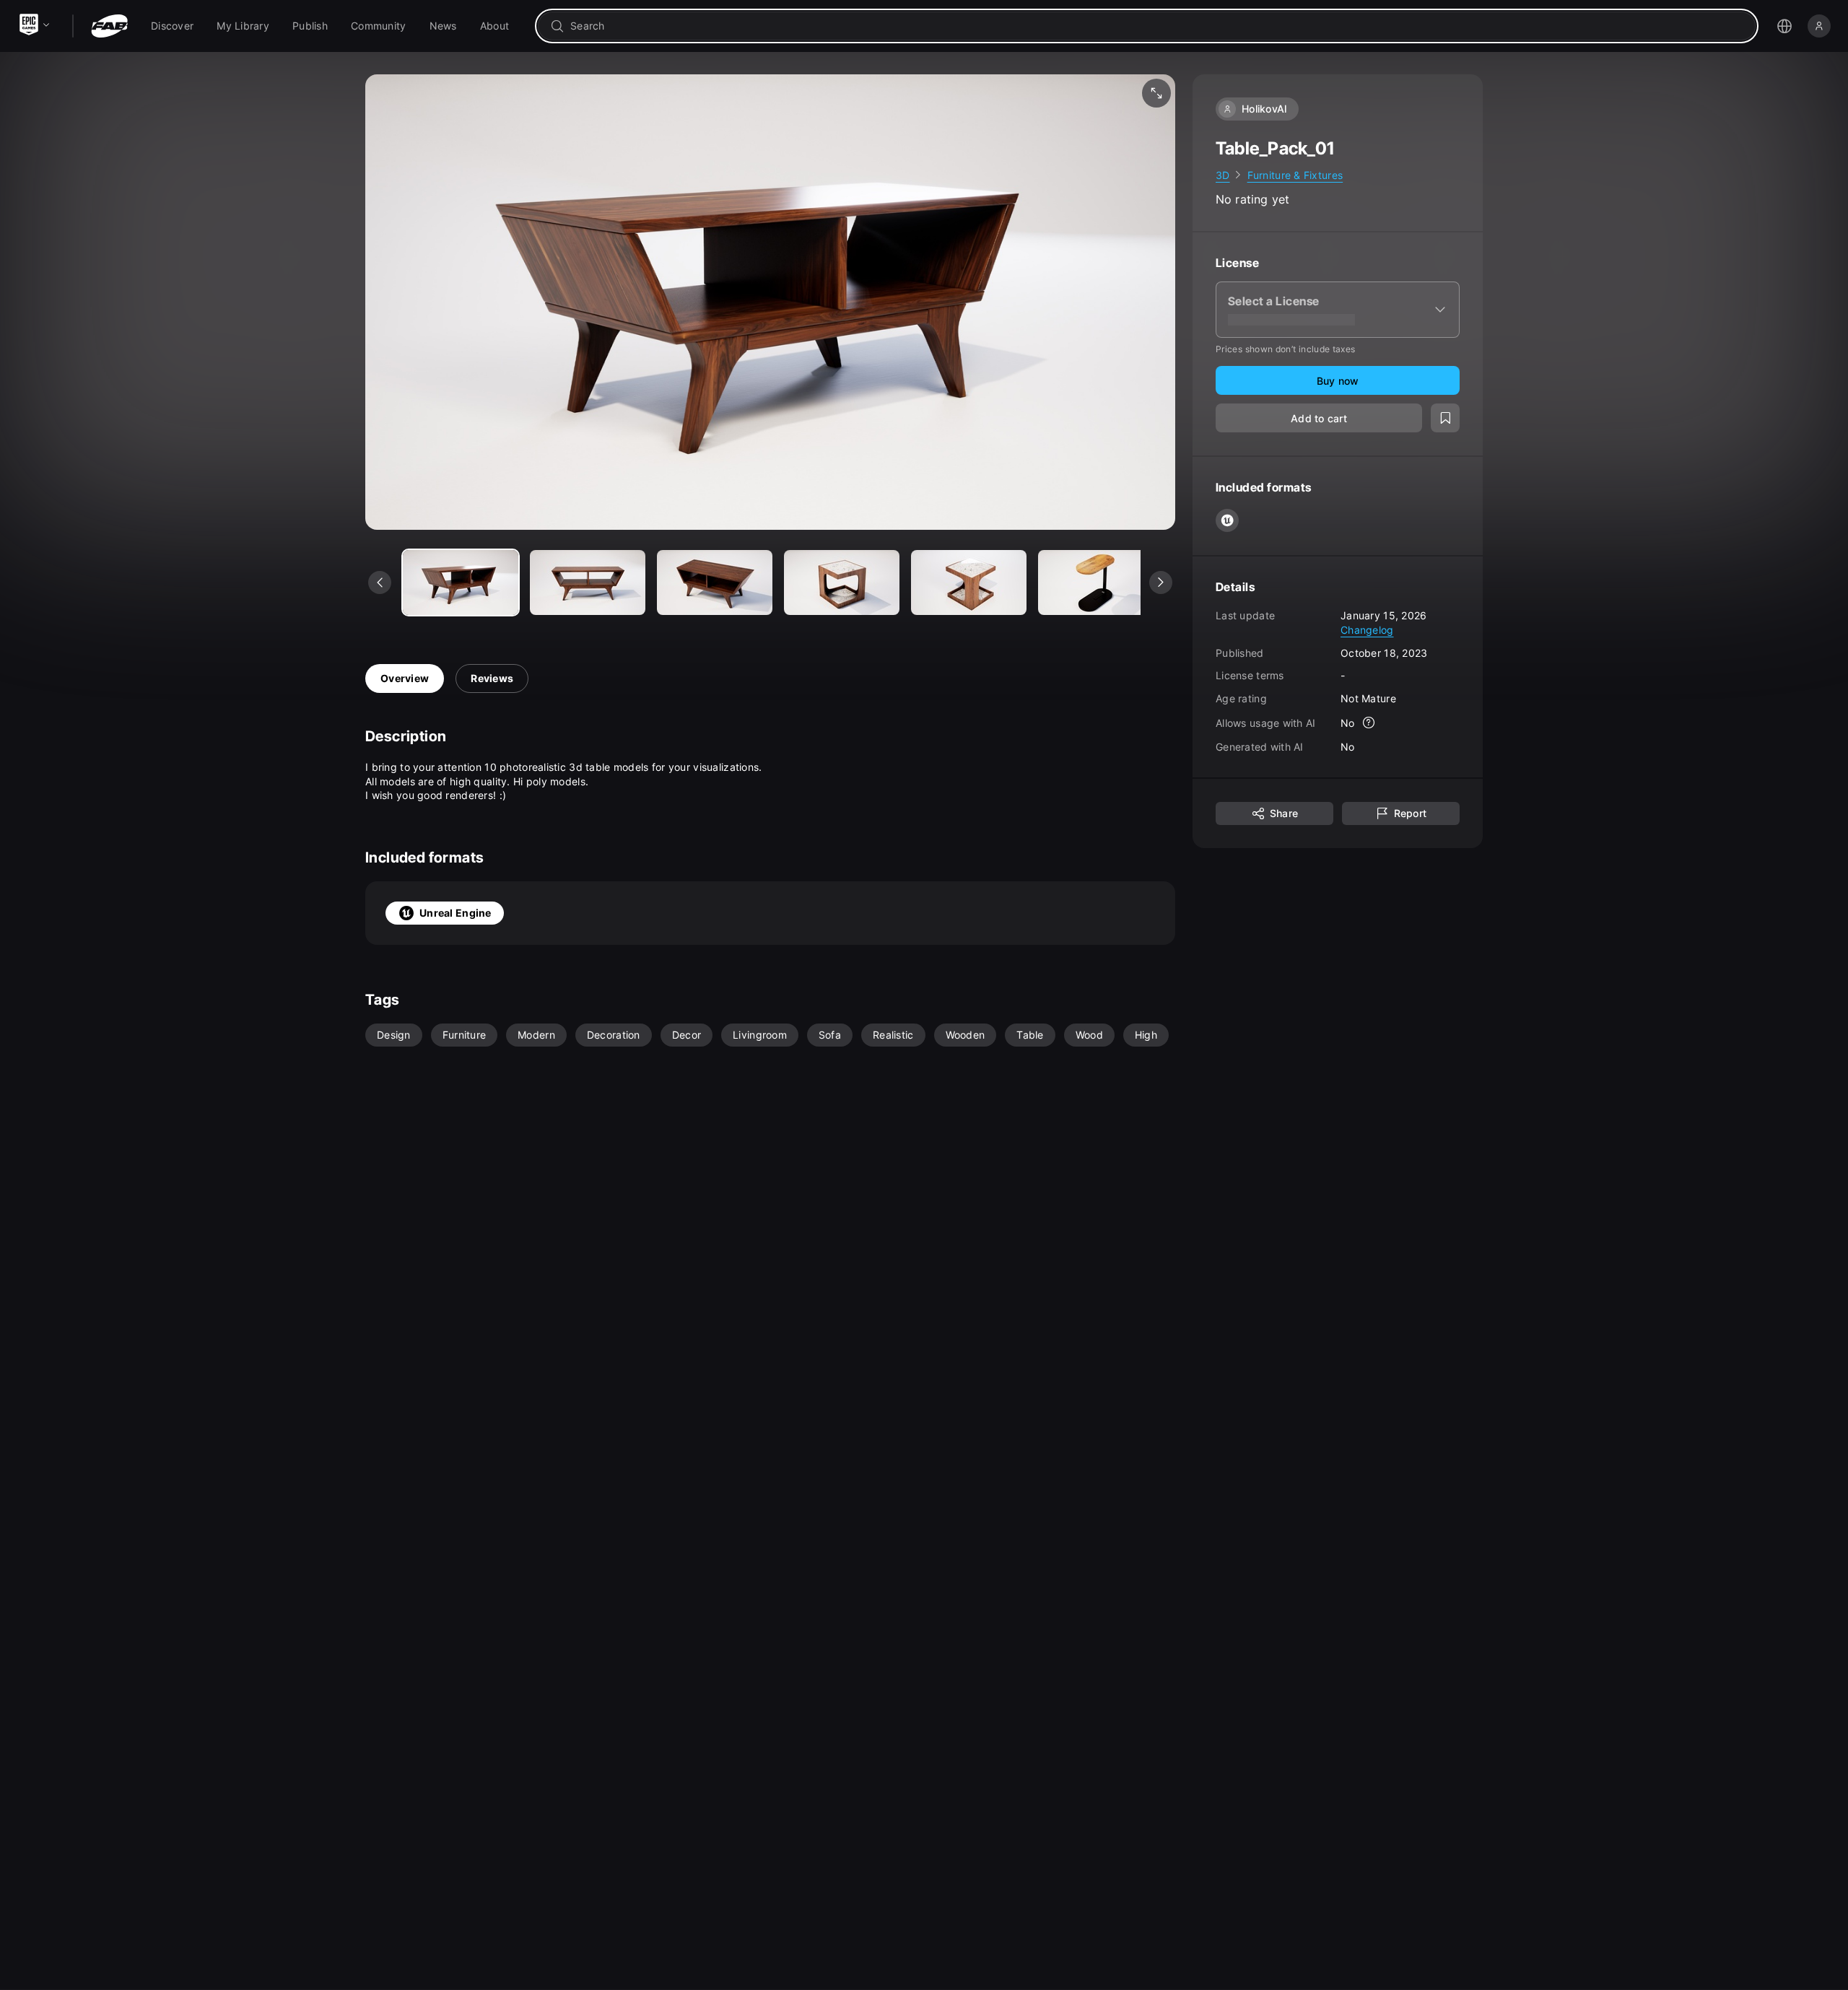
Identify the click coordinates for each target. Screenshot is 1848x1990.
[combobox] (1157, 26)
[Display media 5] (1096, 582)
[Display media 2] (715, 582)
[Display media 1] (588, 582)
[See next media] (1161, 582)
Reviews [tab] (492, 678)
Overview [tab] (405, 678)
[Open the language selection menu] (1784, 26)
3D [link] (1223, 175)
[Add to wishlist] (1445, 419)
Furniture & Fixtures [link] (1295, 175)
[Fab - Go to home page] (109, 26)
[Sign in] (1819, 26)
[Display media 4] (969, 582)
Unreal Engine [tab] (456, 913)
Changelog (1367, 630)
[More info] (1369, 723)
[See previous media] (380, 582)
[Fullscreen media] (1156, 93)
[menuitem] (172, 26)
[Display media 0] (461, 582)
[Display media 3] (842, 582)
